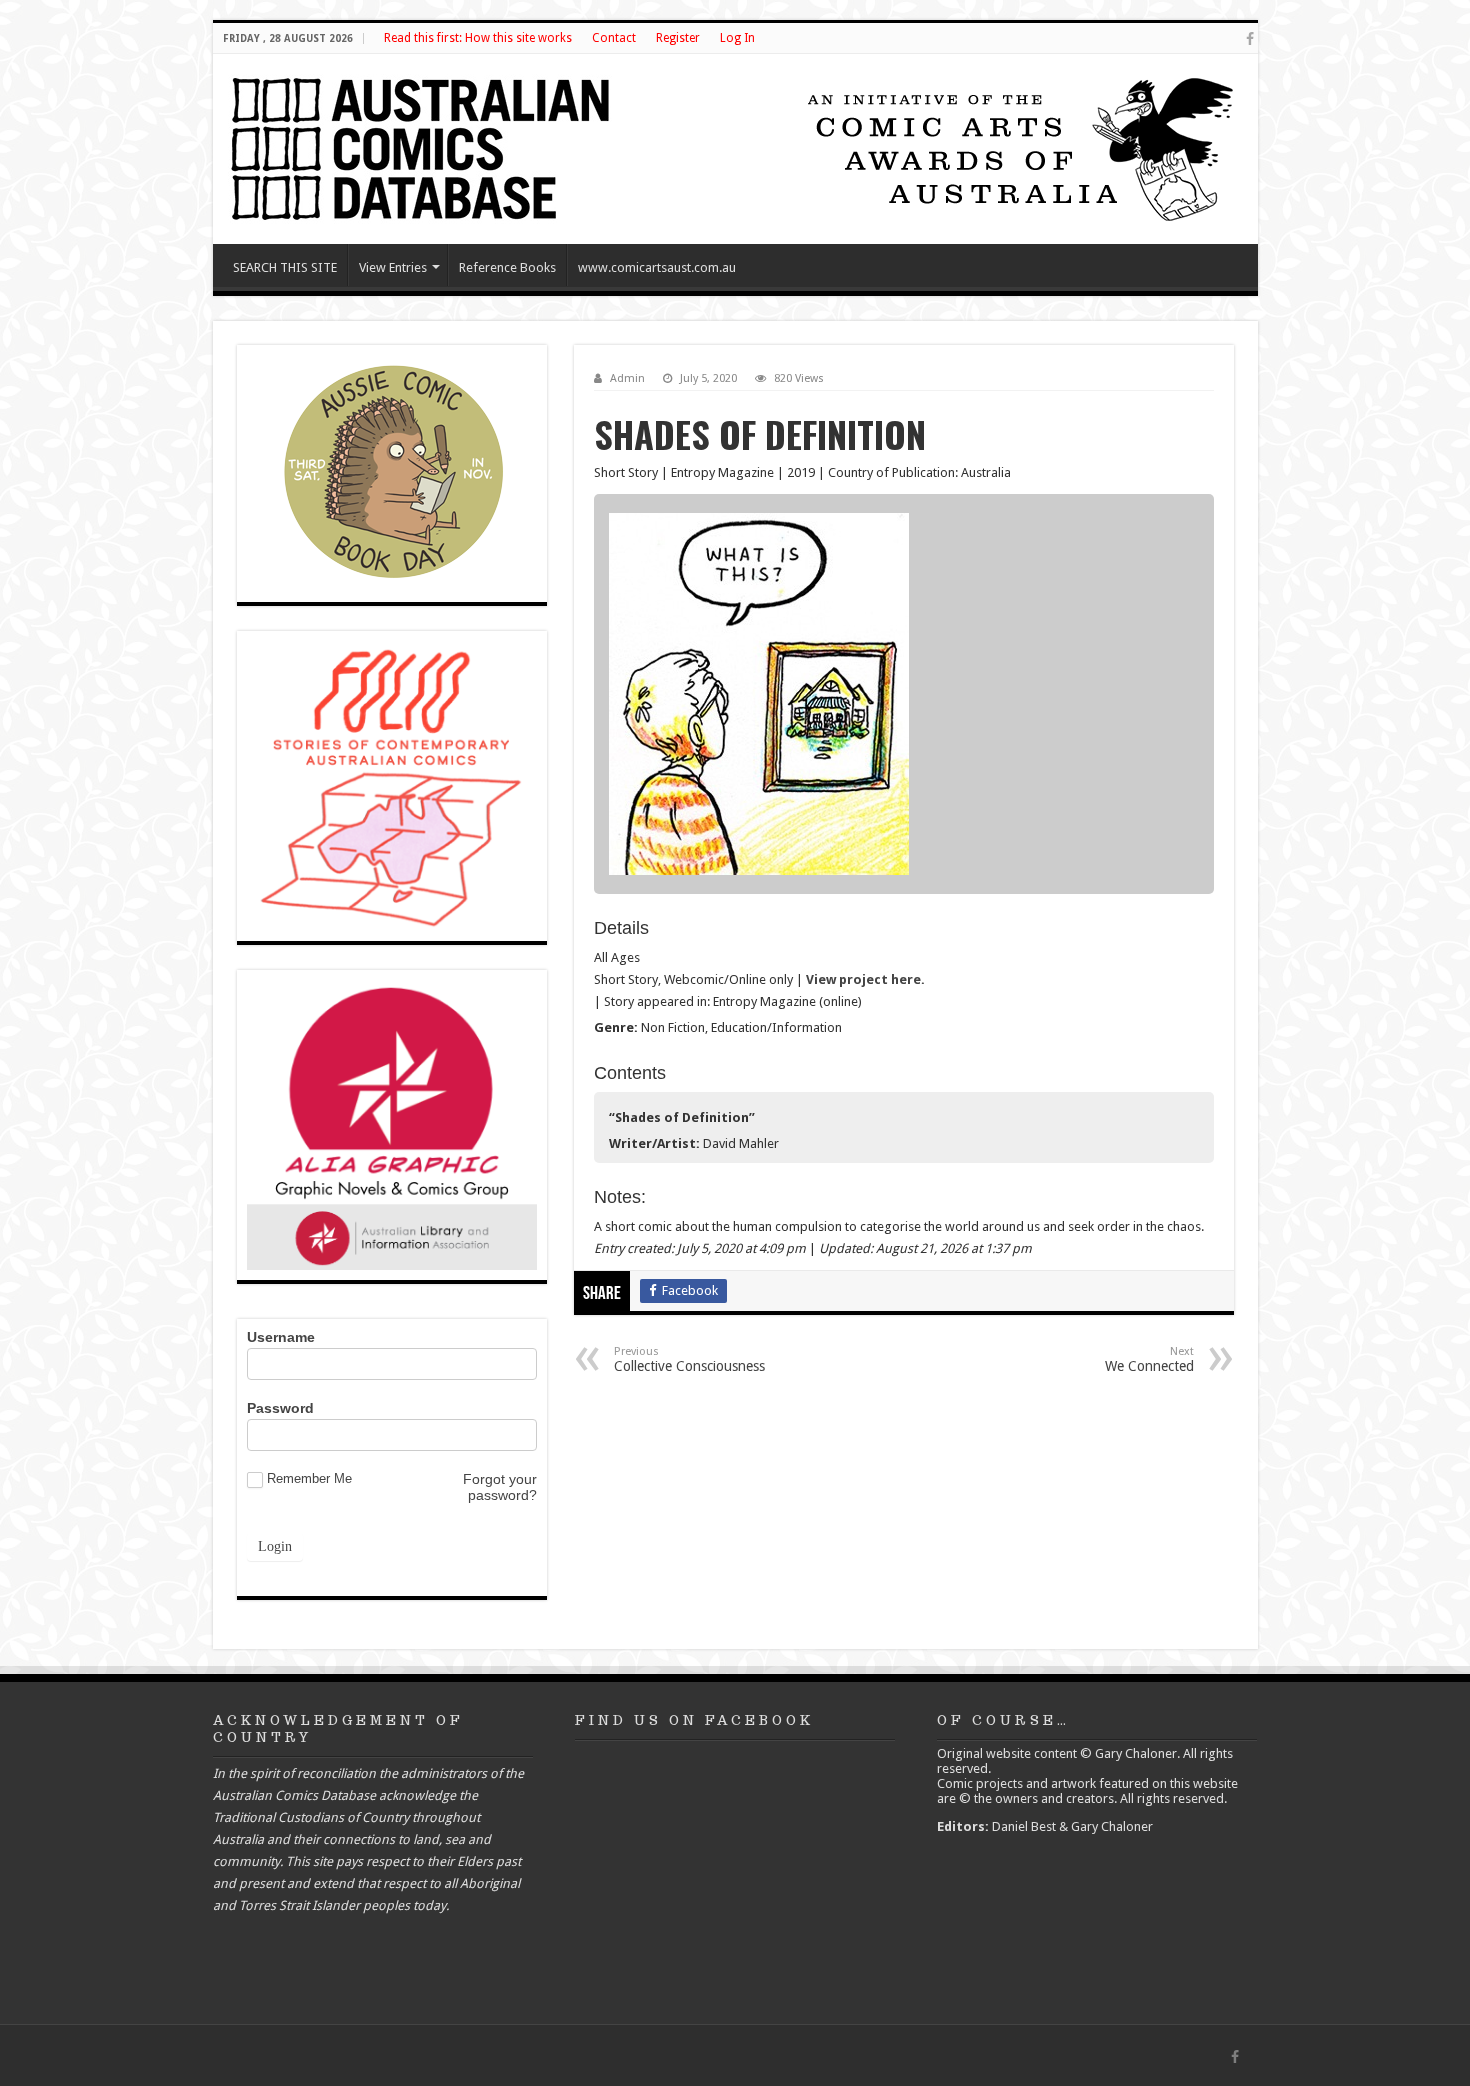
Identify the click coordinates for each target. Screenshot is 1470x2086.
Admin (627, 378)
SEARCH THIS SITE (285, 267)
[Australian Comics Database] (423, 145)
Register (678, 38)
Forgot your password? (500, 1487)
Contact (614, 38)
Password (280, 1408)
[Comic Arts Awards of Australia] (1018, 147)
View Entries (393, 267)
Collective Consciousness (689, 1359)
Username (281, 1337)
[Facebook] (1250, 39)
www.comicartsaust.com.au (657, 267)
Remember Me (309, 1478)
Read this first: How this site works (478, 38)
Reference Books (507, 267)
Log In (737, 38)
